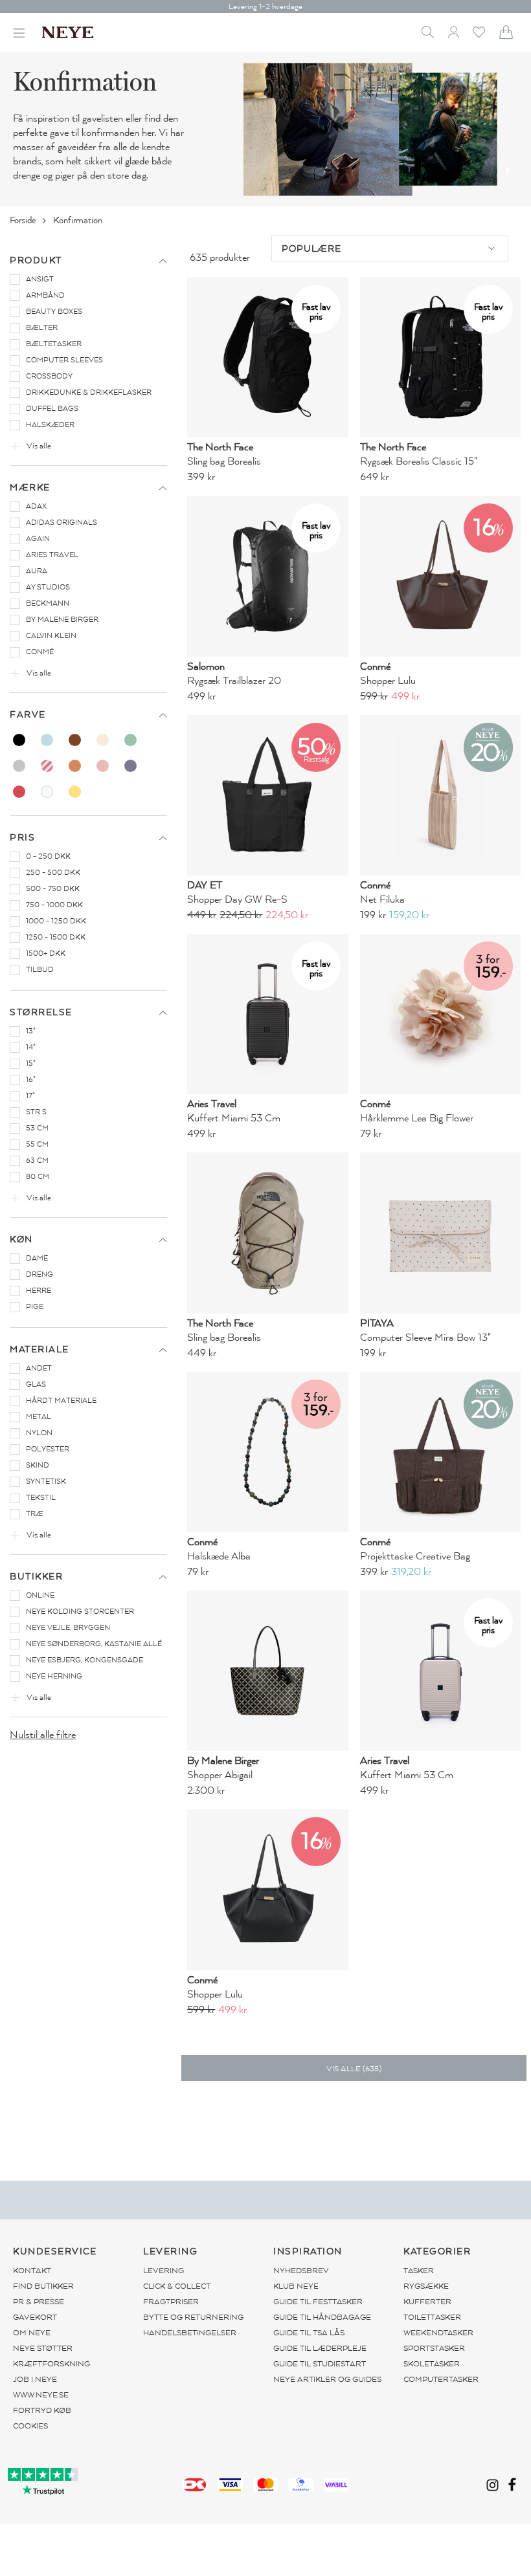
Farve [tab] (28, 715)
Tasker (419, 2271)
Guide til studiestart (320, 2364)
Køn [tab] (21, 1239)
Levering (164, 2271)
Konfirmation (79, 220)
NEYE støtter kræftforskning (51, 2356)
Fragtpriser (171, 2302)
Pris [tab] (22, 838)
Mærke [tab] (30, 488)
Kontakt (32, 2271)
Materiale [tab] (40, 1349)
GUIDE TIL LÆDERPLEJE (320, 2348)
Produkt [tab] (36, 260)
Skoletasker (432, 2364)
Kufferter (427, 2302)
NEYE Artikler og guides (327, 2379)
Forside (24, 220)
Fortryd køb (42, 2410)
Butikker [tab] (36, 1577)
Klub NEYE (296, 2286)
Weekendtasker (438, 2333)
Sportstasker (434, 2348)
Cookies (30, 2426)
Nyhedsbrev (301, 2271)
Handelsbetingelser (190, 2333)
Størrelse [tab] (41, 1012)
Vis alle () (354, 2069)
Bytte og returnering (193, 2317)
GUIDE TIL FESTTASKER (318, 2302)
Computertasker (441, 2379)
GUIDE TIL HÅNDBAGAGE (322, 2317)
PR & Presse (39, 2302)
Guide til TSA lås (309, 2333)
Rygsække (426, 2286)
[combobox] (390, 248)
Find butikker (43, 2286)
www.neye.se (41, 2395)
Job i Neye (35, 2379)
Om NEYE (32, 2333)
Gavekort (35, 2317)
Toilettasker (432, 2317)
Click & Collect (177, 2286)
